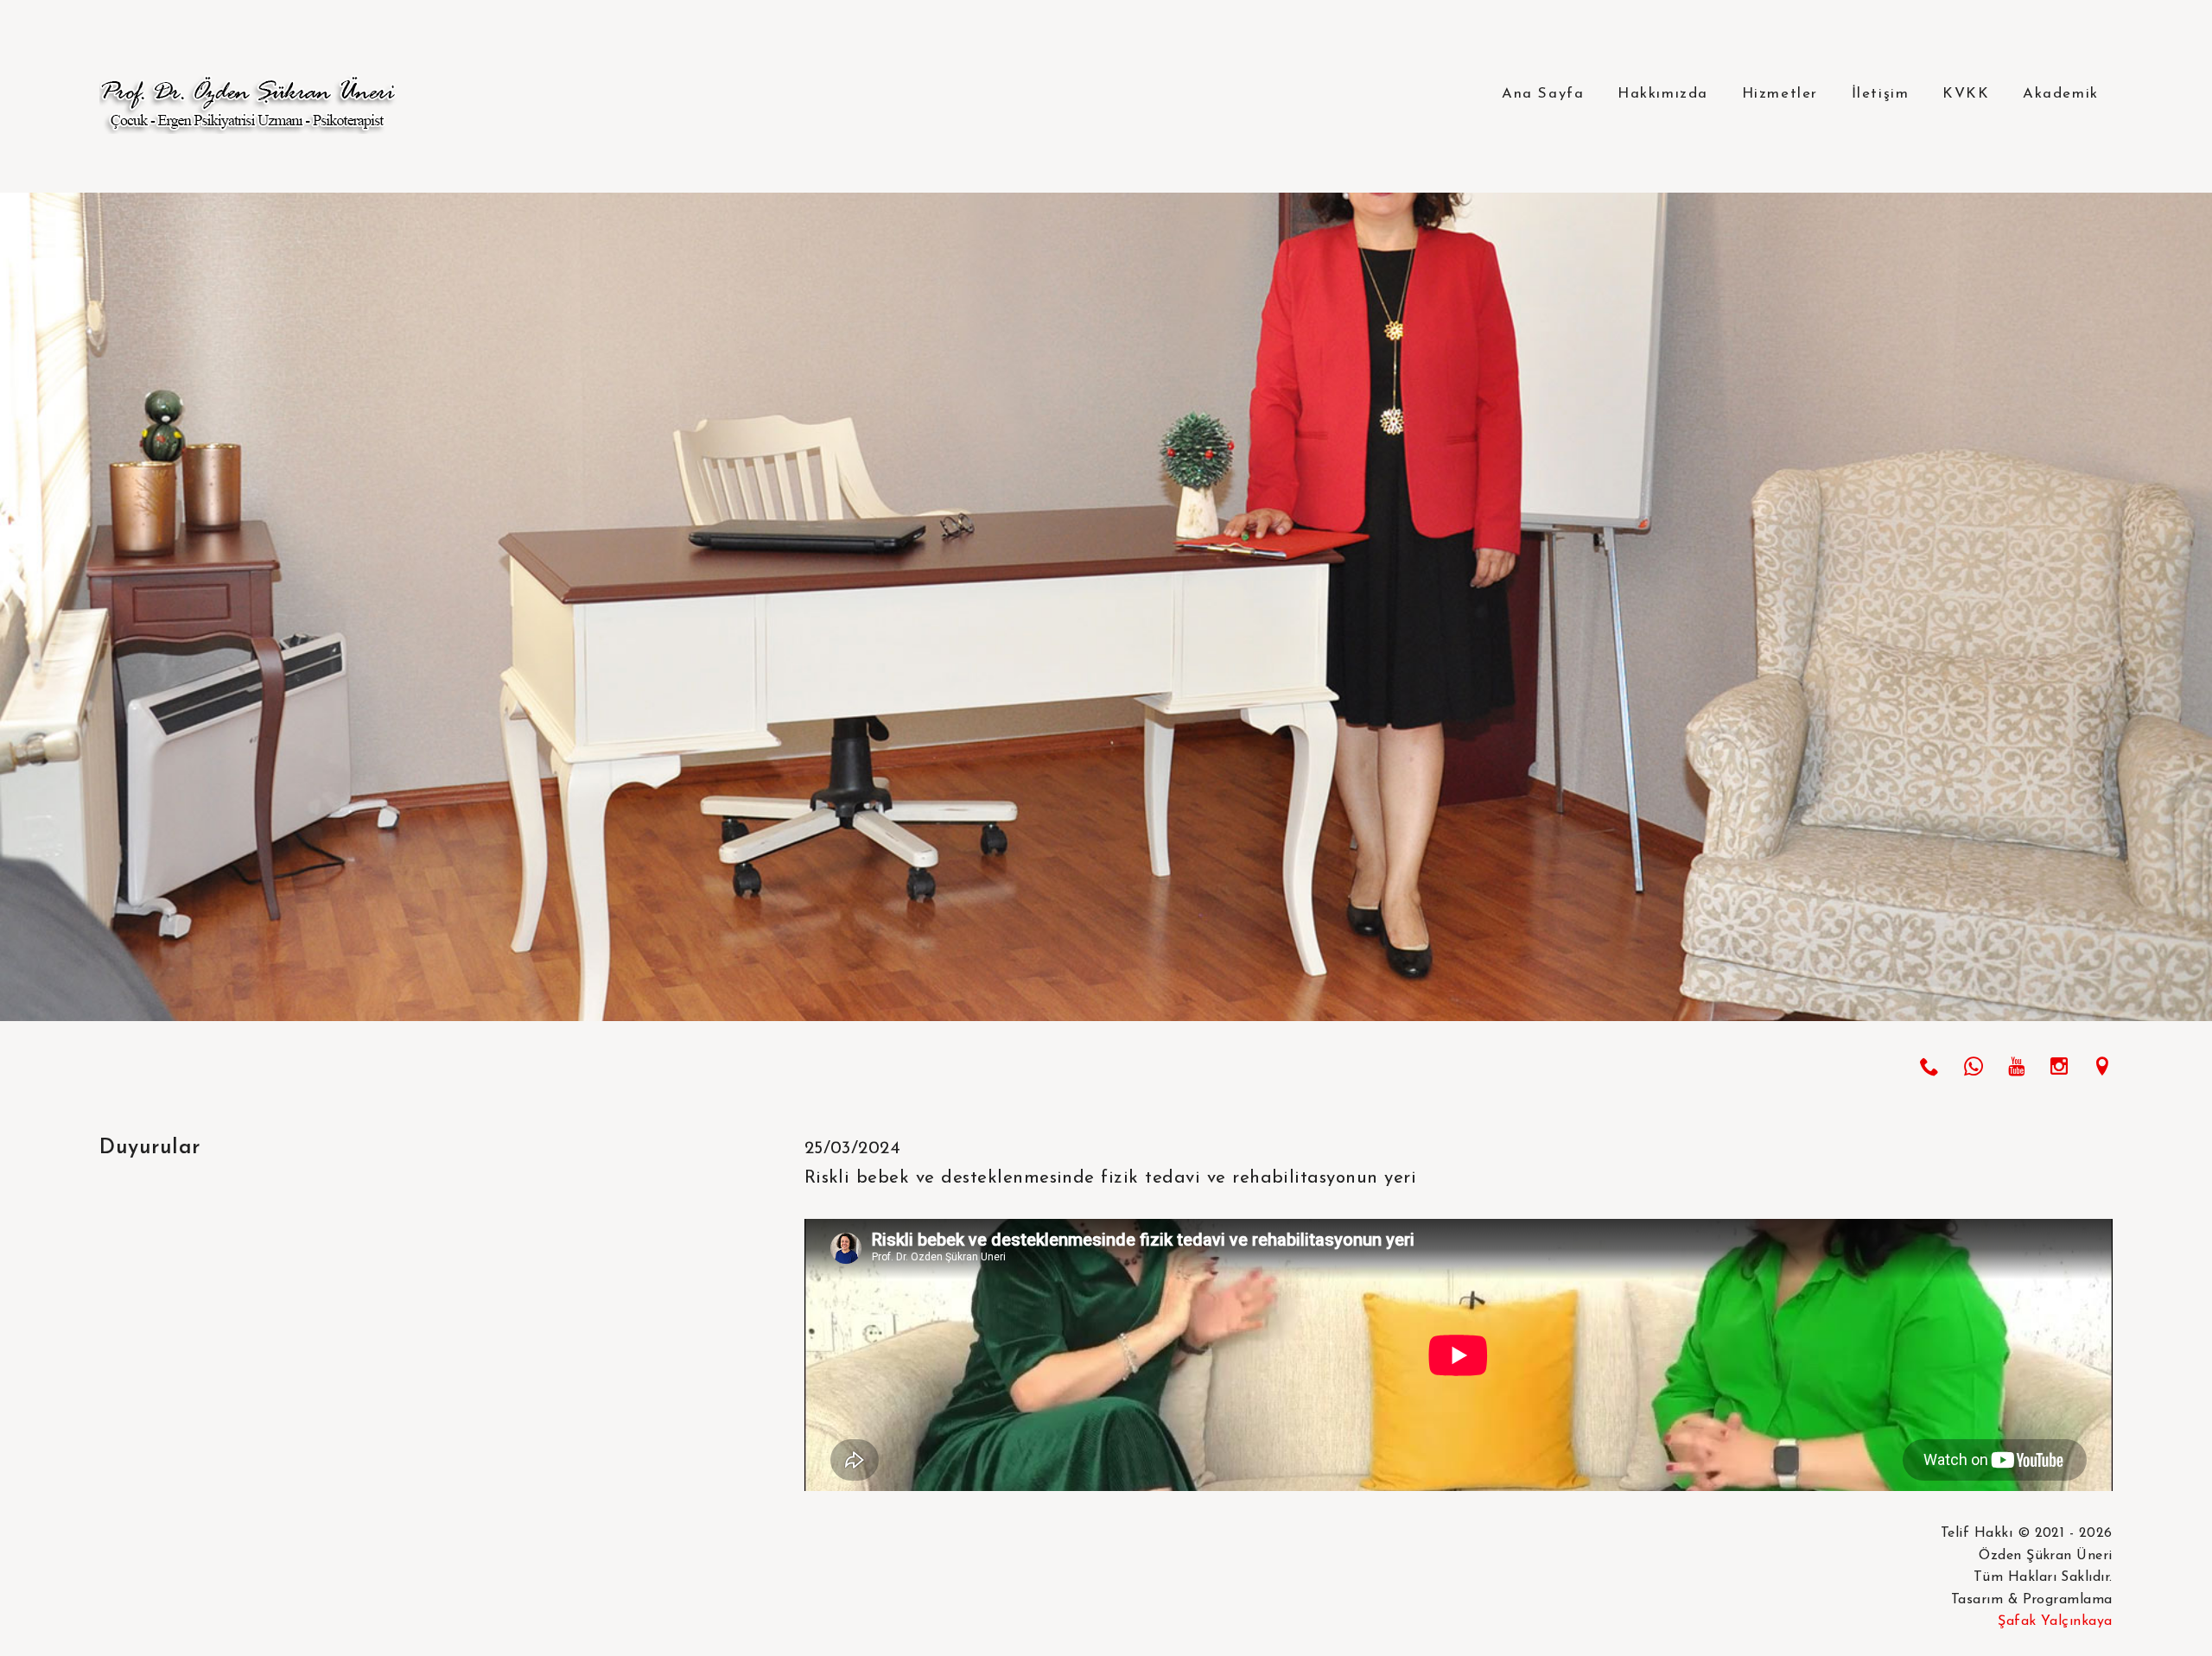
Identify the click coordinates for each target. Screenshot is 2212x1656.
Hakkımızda (1663, 94)
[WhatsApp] (1974, 1070)
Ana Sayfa (1543, 94)
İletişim (1881, 94)
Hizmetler (1780, 94)
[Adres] (2102, 1070)
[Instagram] (2059, 1070)
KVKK (1966, 94)
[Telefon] (1929, 1070)
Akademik (2061, 94)
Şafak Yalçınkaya (2055, 1621)
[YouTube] (2016, 1070)
